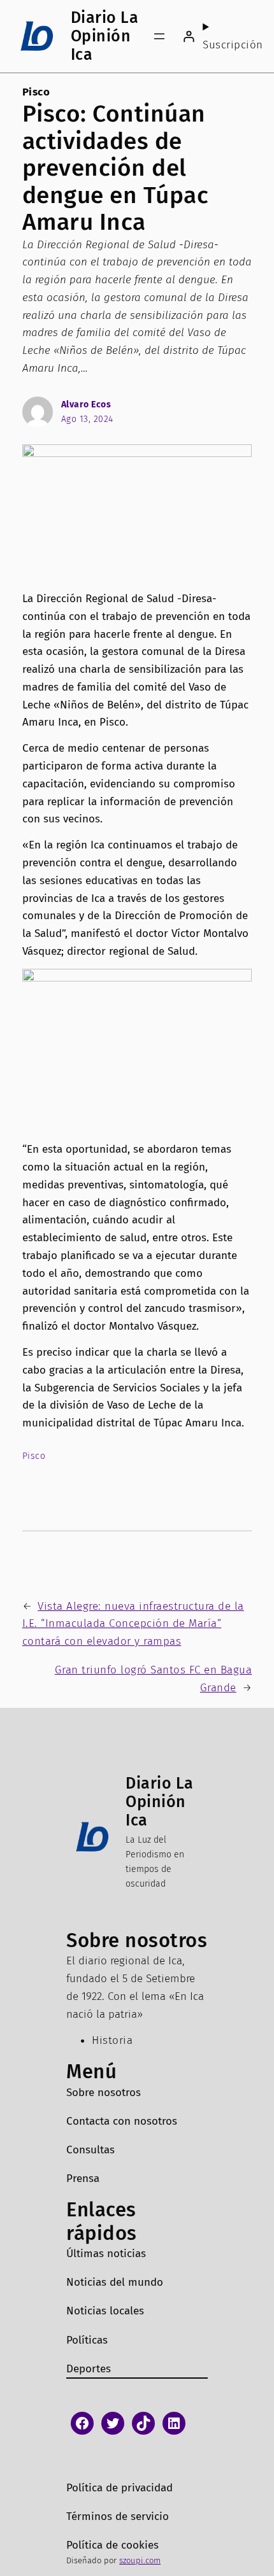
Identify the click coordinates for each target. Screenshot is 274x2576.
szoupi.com (140, 2560)
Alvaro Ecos (86, 405)
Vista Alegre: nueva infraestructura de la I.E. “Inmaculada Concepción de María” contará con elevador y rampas (133, 1624)
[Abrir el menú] (159, 36)
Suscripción (233, 45)
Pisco (36, 92)
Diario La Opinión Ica (105, 36)
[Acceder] (189, 36)
